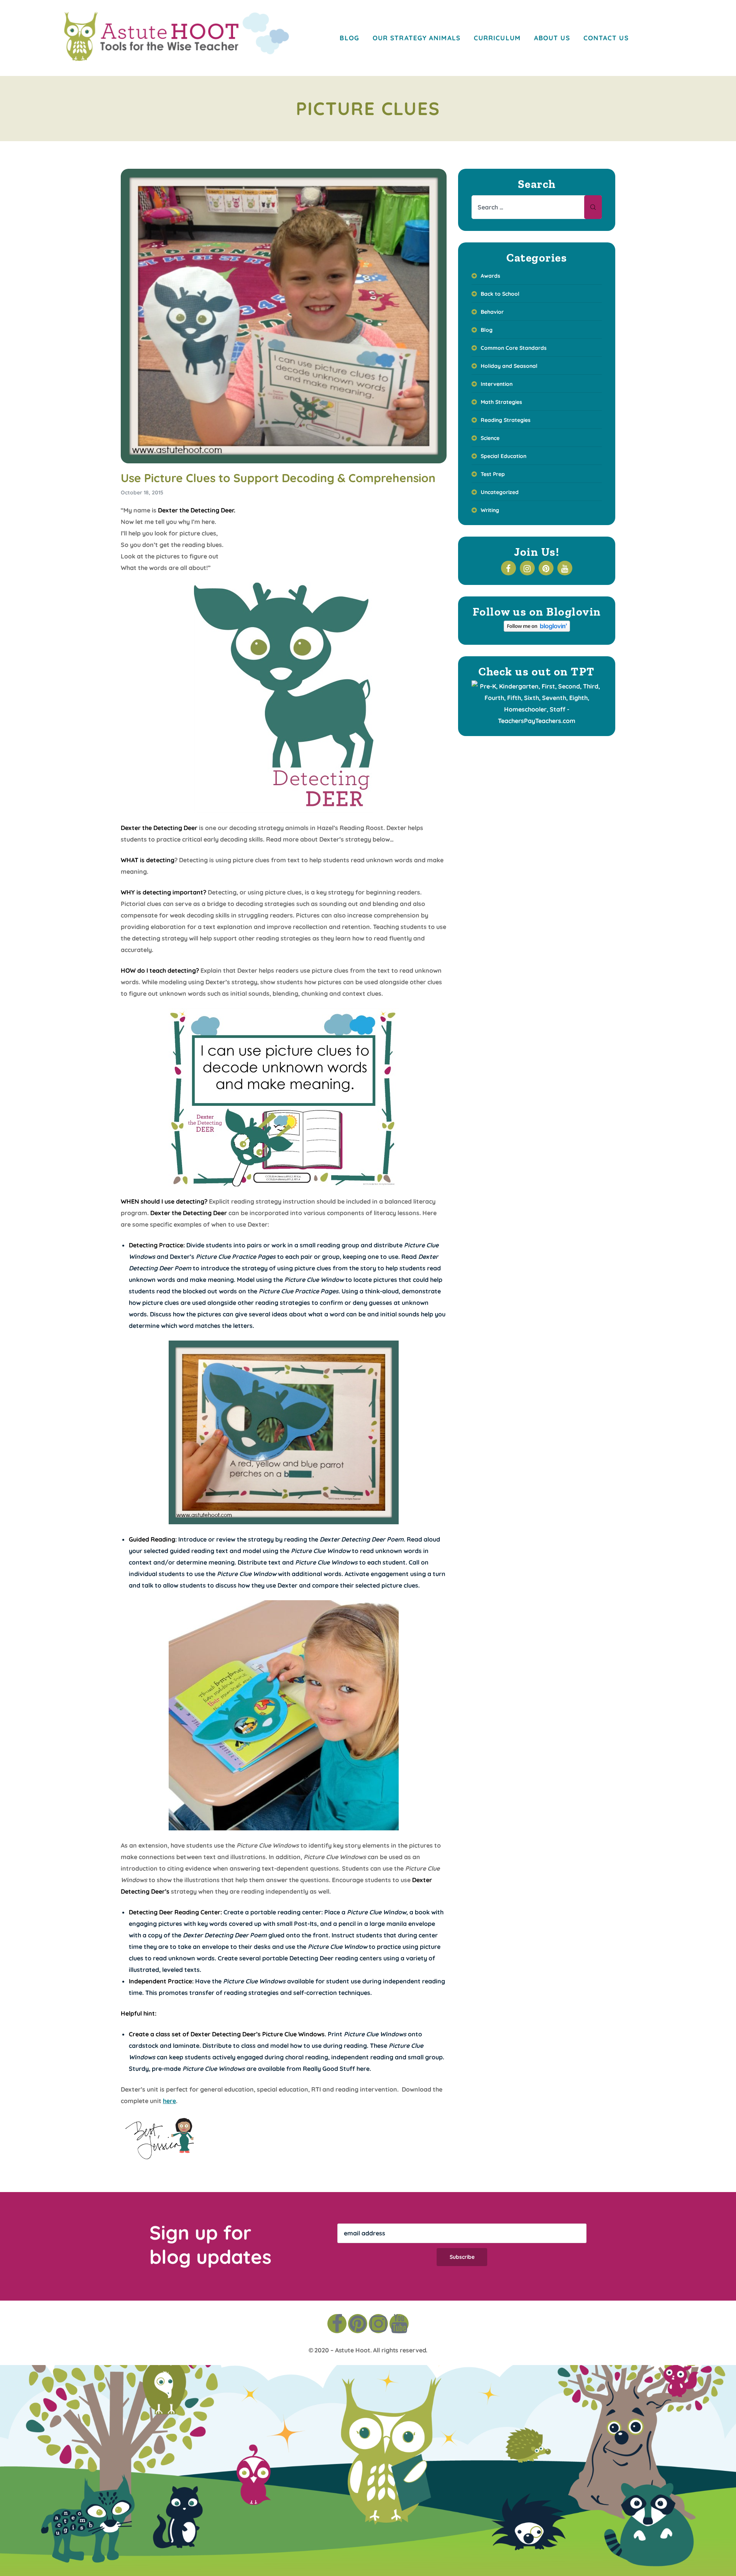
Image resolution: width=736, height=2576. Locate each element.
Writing (490, 510)
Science (490, 438)
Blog (487, 330)
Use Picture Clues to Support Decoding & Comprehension (278, 478)
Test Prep (493, 474)
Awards (490, 276)
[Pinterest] (358, 2324)
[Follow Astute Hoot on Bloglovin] (537, 629)
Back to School (500, 294)
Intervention (497, 384)
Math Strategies (501, 402)
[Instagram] (378, 2324)
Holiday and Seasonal (509, 366)
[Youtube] (399, 2324)
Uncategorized (500, 492)
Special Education (504, 456)
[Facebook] (337, 2324)
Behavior (492, 312)
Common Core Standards (514, 348)
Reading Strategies (506, 420)
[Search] (593, 207)
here (363, 2069)
